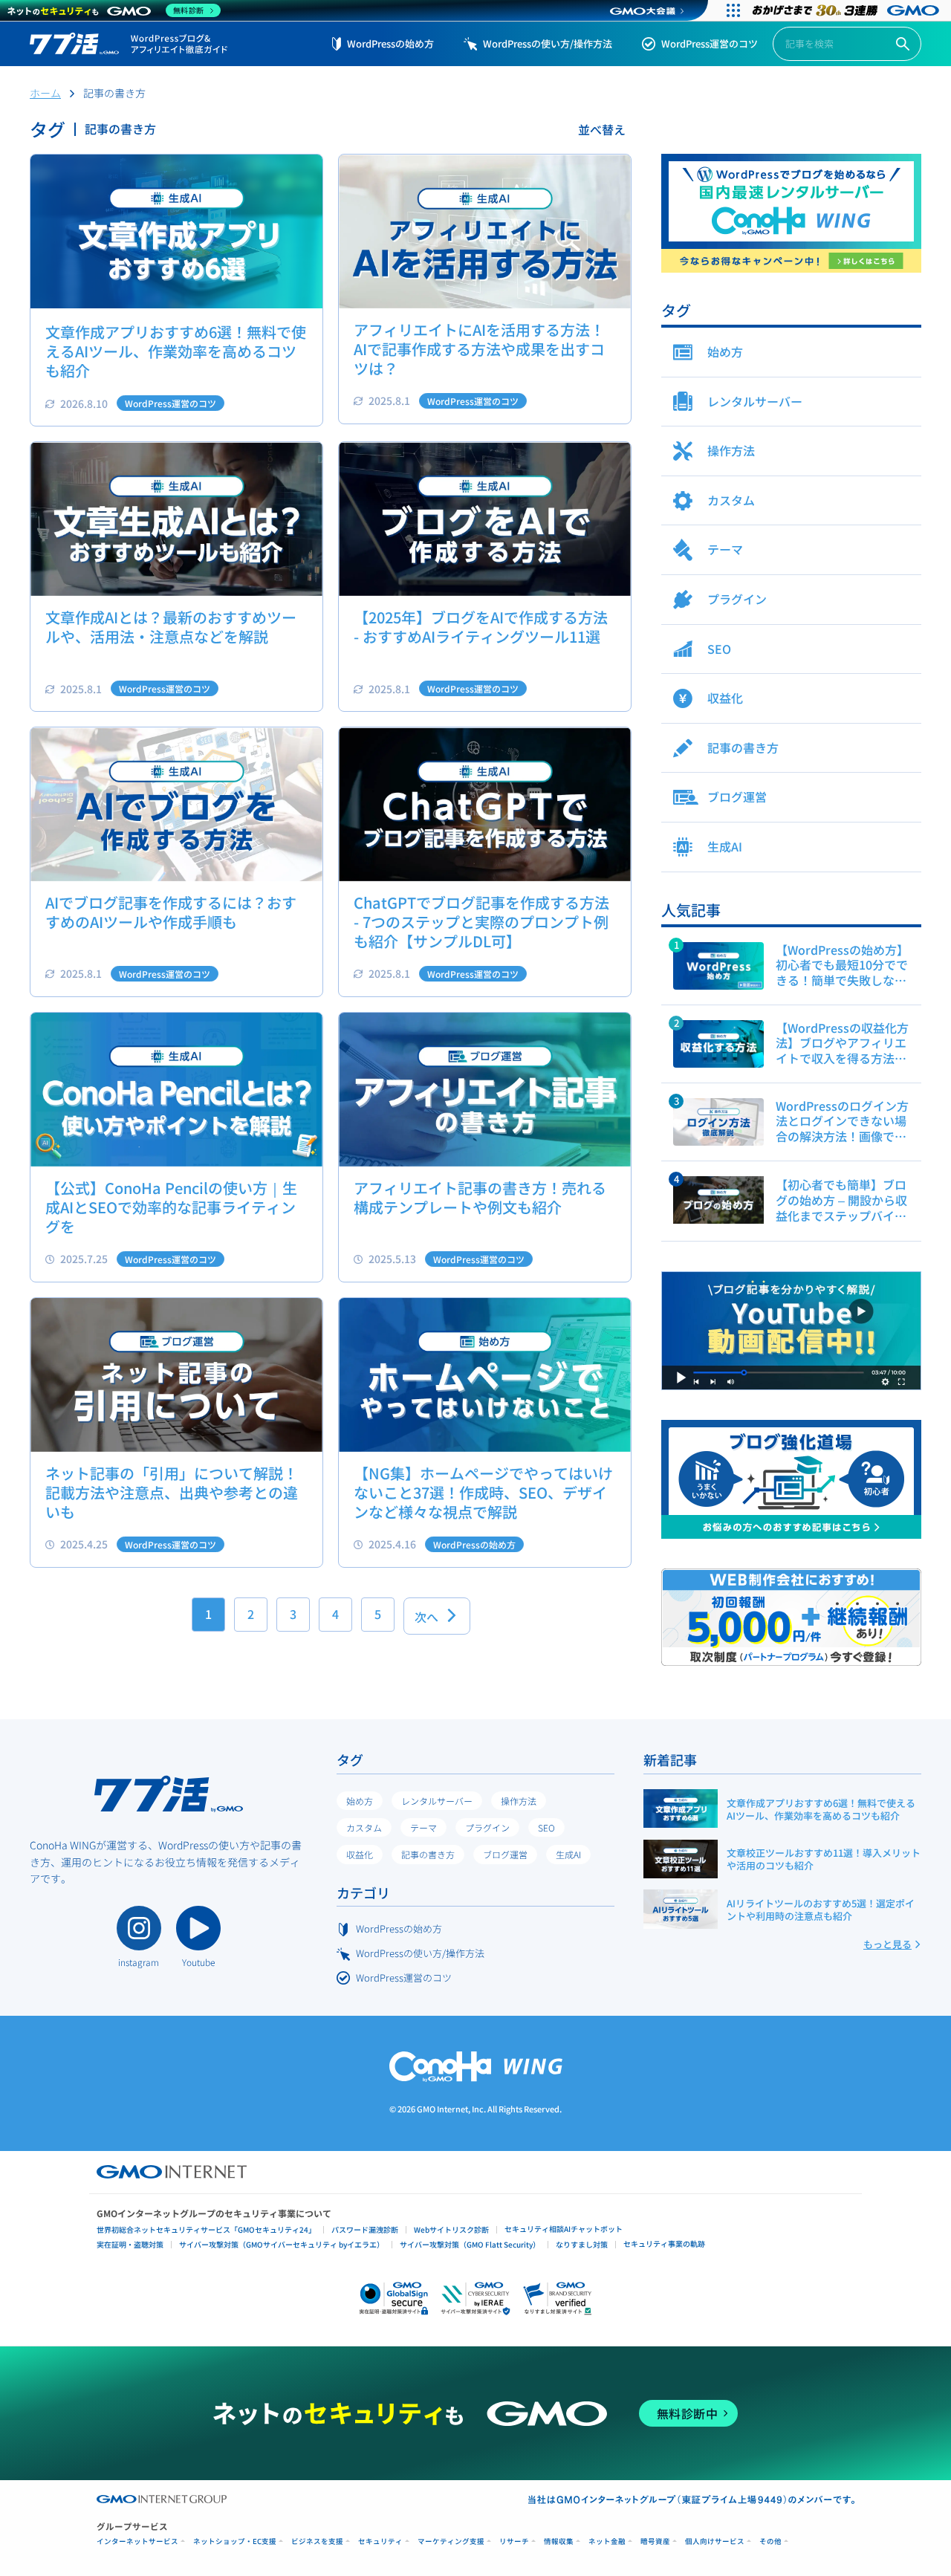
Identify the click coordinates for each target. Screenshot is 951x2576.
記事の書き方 (428, 1854)
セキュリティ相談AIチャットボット (564, 2229)
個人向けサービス (715, 2541)
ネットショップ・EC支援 (235, 2541)
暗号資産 (655, 2541)
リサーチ (514, 2541)
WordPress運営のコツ (710, 43)
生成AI (568, 1854)
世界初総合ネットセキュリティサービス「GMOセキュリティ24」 (206, 2229)
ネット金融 (607, 2541)
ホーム (45, 93)
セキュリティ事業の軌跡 (664, 2244)
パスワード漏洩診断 (365, 2229)
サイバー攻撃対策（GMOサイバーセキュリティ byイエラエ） (282, 2244)
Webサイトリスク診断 (451, 2229)
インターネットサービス (137, 2541)
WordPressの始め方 (390, 43)
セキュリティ (380, 2541)
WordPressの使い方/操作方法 (548, 43)
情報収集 (559, 2541)
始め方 (360, 1801)
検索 (903, 44)
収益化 (360, 1854)
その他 (770, 2541)
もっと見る (887, 1944)
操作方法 (519, 1801)
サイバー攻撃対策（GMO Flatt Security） (470, 2244)
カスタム (364, 1827)
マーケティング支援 (451, 2541)
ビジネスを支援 (317, 2541)
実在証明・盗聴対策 (130, 2244)
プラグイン (487, 1827)
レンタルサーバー (437, 1801)
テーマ (423, 1827)
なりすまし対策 (582, 2244)
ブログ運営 (505, 1854)
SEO (546, 1827)
